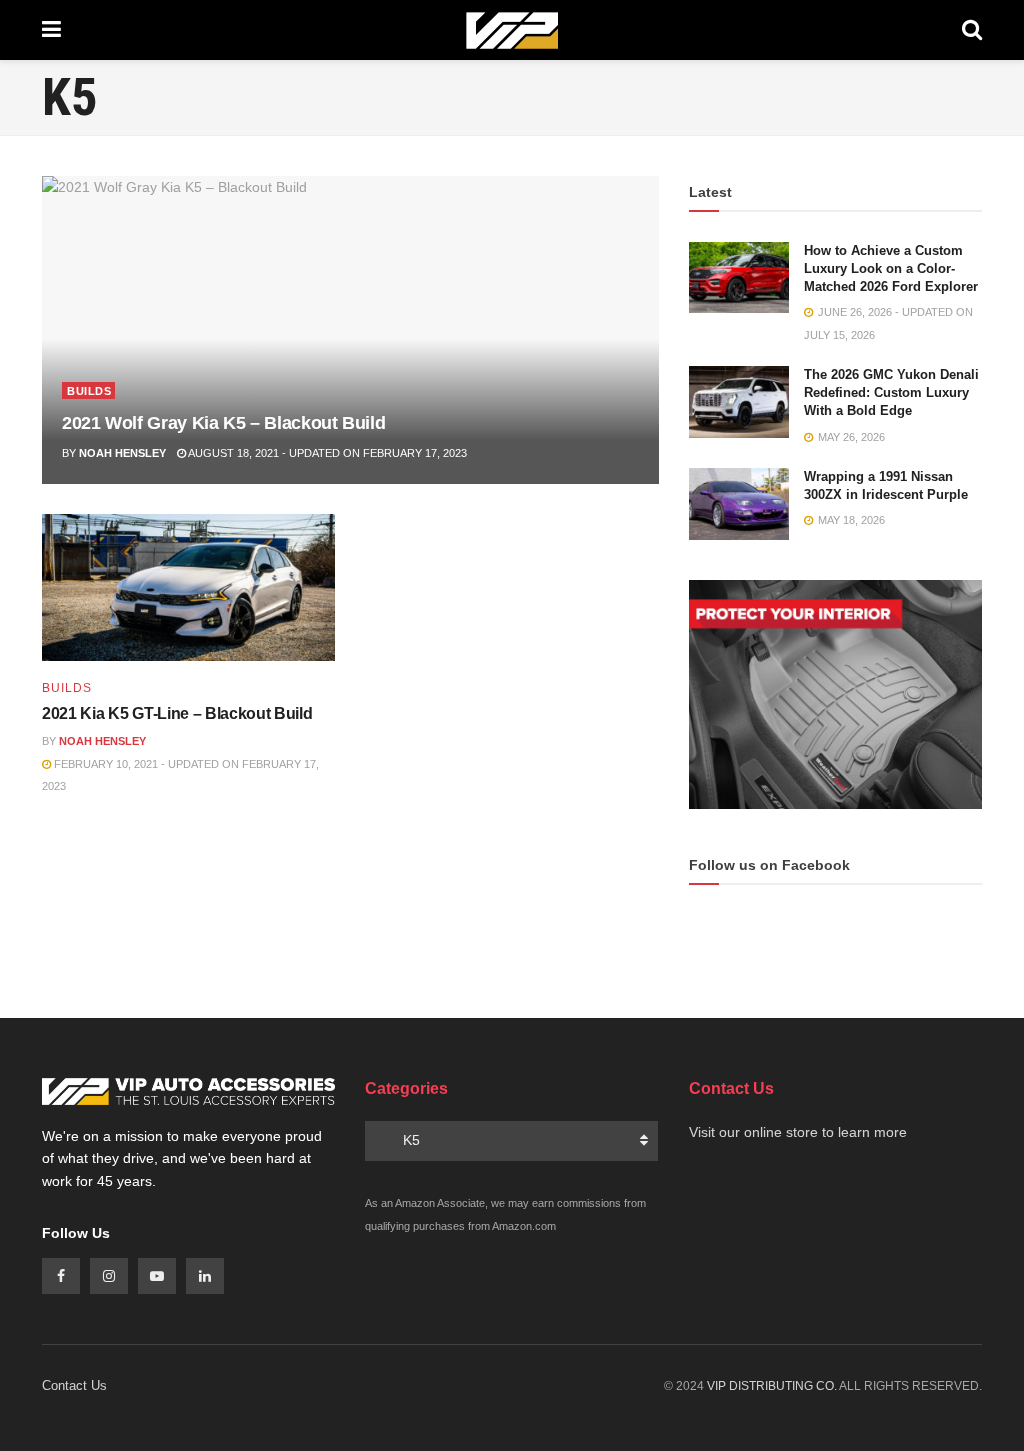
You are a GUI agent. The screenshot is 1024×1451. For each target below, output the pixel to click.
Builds (89, 391)
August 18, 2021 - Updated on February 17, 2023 (326, 453)
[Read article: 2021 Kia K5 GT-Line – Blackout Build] (188, 587)
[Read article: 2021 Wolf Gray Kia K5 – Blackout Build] (350, 330)
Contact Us (74, 1385)
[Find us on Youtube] (157, 1276)
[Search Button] (972, 30)
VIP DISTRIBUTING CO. (772, 1386)
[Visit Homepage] (512, 30)
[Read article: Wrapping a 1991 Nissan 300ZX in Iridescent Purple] (739, 504)
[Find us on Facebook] (61, 1276)
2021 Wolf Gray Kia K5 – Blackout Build (223, 423)
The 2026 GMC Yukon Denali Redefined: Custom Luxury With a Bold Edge (891, 392)
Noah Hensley (122, 453)
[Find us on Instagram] (109, 1276)
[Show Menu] (51, 30)
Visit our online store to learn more (798, 1132)
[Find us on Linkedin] (205, 1276)
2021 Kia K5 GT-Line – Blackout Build (177, 713)
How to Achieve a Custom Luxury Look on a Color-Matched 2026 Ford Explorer (891, 268)
